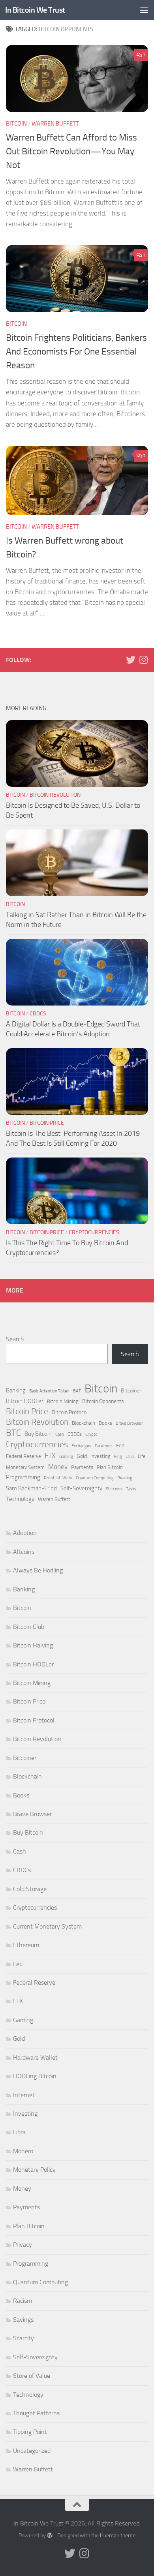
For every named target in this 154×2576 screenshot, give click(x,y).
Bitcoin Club (29, 1627)
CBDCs (38, 1014)
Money (58, 1467)
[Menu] (144, 10)
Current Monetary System (47, 1926)
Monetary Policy (34, 2170)
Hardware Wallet (35, 2057)
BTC (13, 1433)
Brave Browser (129, 1423)
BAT (77, 1391)
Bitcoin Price (47, 1123)
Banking (16, 1390)
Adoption (25, 1533)
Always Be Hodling (38, 1570)
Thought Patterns (36, 2413)
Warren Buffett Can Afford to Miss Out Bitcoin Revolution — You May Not (71, 151)
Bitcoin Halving (33, 1645)
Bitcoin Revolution (55, 795)
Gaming (66, 1457)
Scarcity (23, 2338)
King (118, 1457)
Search (15, 1339)
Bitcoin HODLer (25, 1401)
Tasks (131, 1489)
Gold (82, 1456)
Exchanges (81, 1446)
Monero (23, 2151)
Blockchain (84, 1423)
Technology (20, 1499)
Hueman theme (118, 2536)
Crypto (91, 1434)
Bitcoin (16, 124)
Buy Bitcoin (38, 1434)
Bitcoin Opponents (103, 1401)
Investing (100, 1456)
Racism (23, 2301)
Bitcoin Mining (63, 1401)
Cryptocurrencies (94, 1232)
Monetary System (25, 1467)
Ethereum (26, 1945)
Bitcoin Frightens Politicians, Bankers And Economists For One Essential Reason (76, 351)
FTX (50, 1456)
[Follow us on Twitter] (131, 660)
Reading (125, 1478)
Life (142, 1456)
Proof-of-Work (58, 1478)
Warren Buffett (55, 124)
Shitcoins (114, 1489)
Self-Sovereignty (81, 1488)
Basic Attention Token (49, 1391)
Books (105, 1423)
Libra (130, 1457)
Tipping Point (30, 2432)
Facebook (104, 1446)
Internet (24, 2095)
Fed (120, 1446)
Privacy (23, 2245)
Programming (23, 1477)
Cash (60, 1434)
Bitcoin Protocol (70, 1412)
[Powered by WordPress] (50, 2535)
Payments (82, 1467)
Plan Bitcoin (110, 1467)
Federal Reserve (23, 1456)
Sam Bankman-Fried (31, 1488)
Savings (23, 2320)
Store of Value (32, 2376)
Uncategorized (32, 2451)
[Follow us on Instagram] (143, 660)
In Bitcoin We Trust (35, 10)
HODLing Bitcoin (35, 2076)
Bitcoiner (131, 1391)
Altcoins (24, 1552)
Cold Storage (30, 1889)
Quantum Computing (95, 1478)
